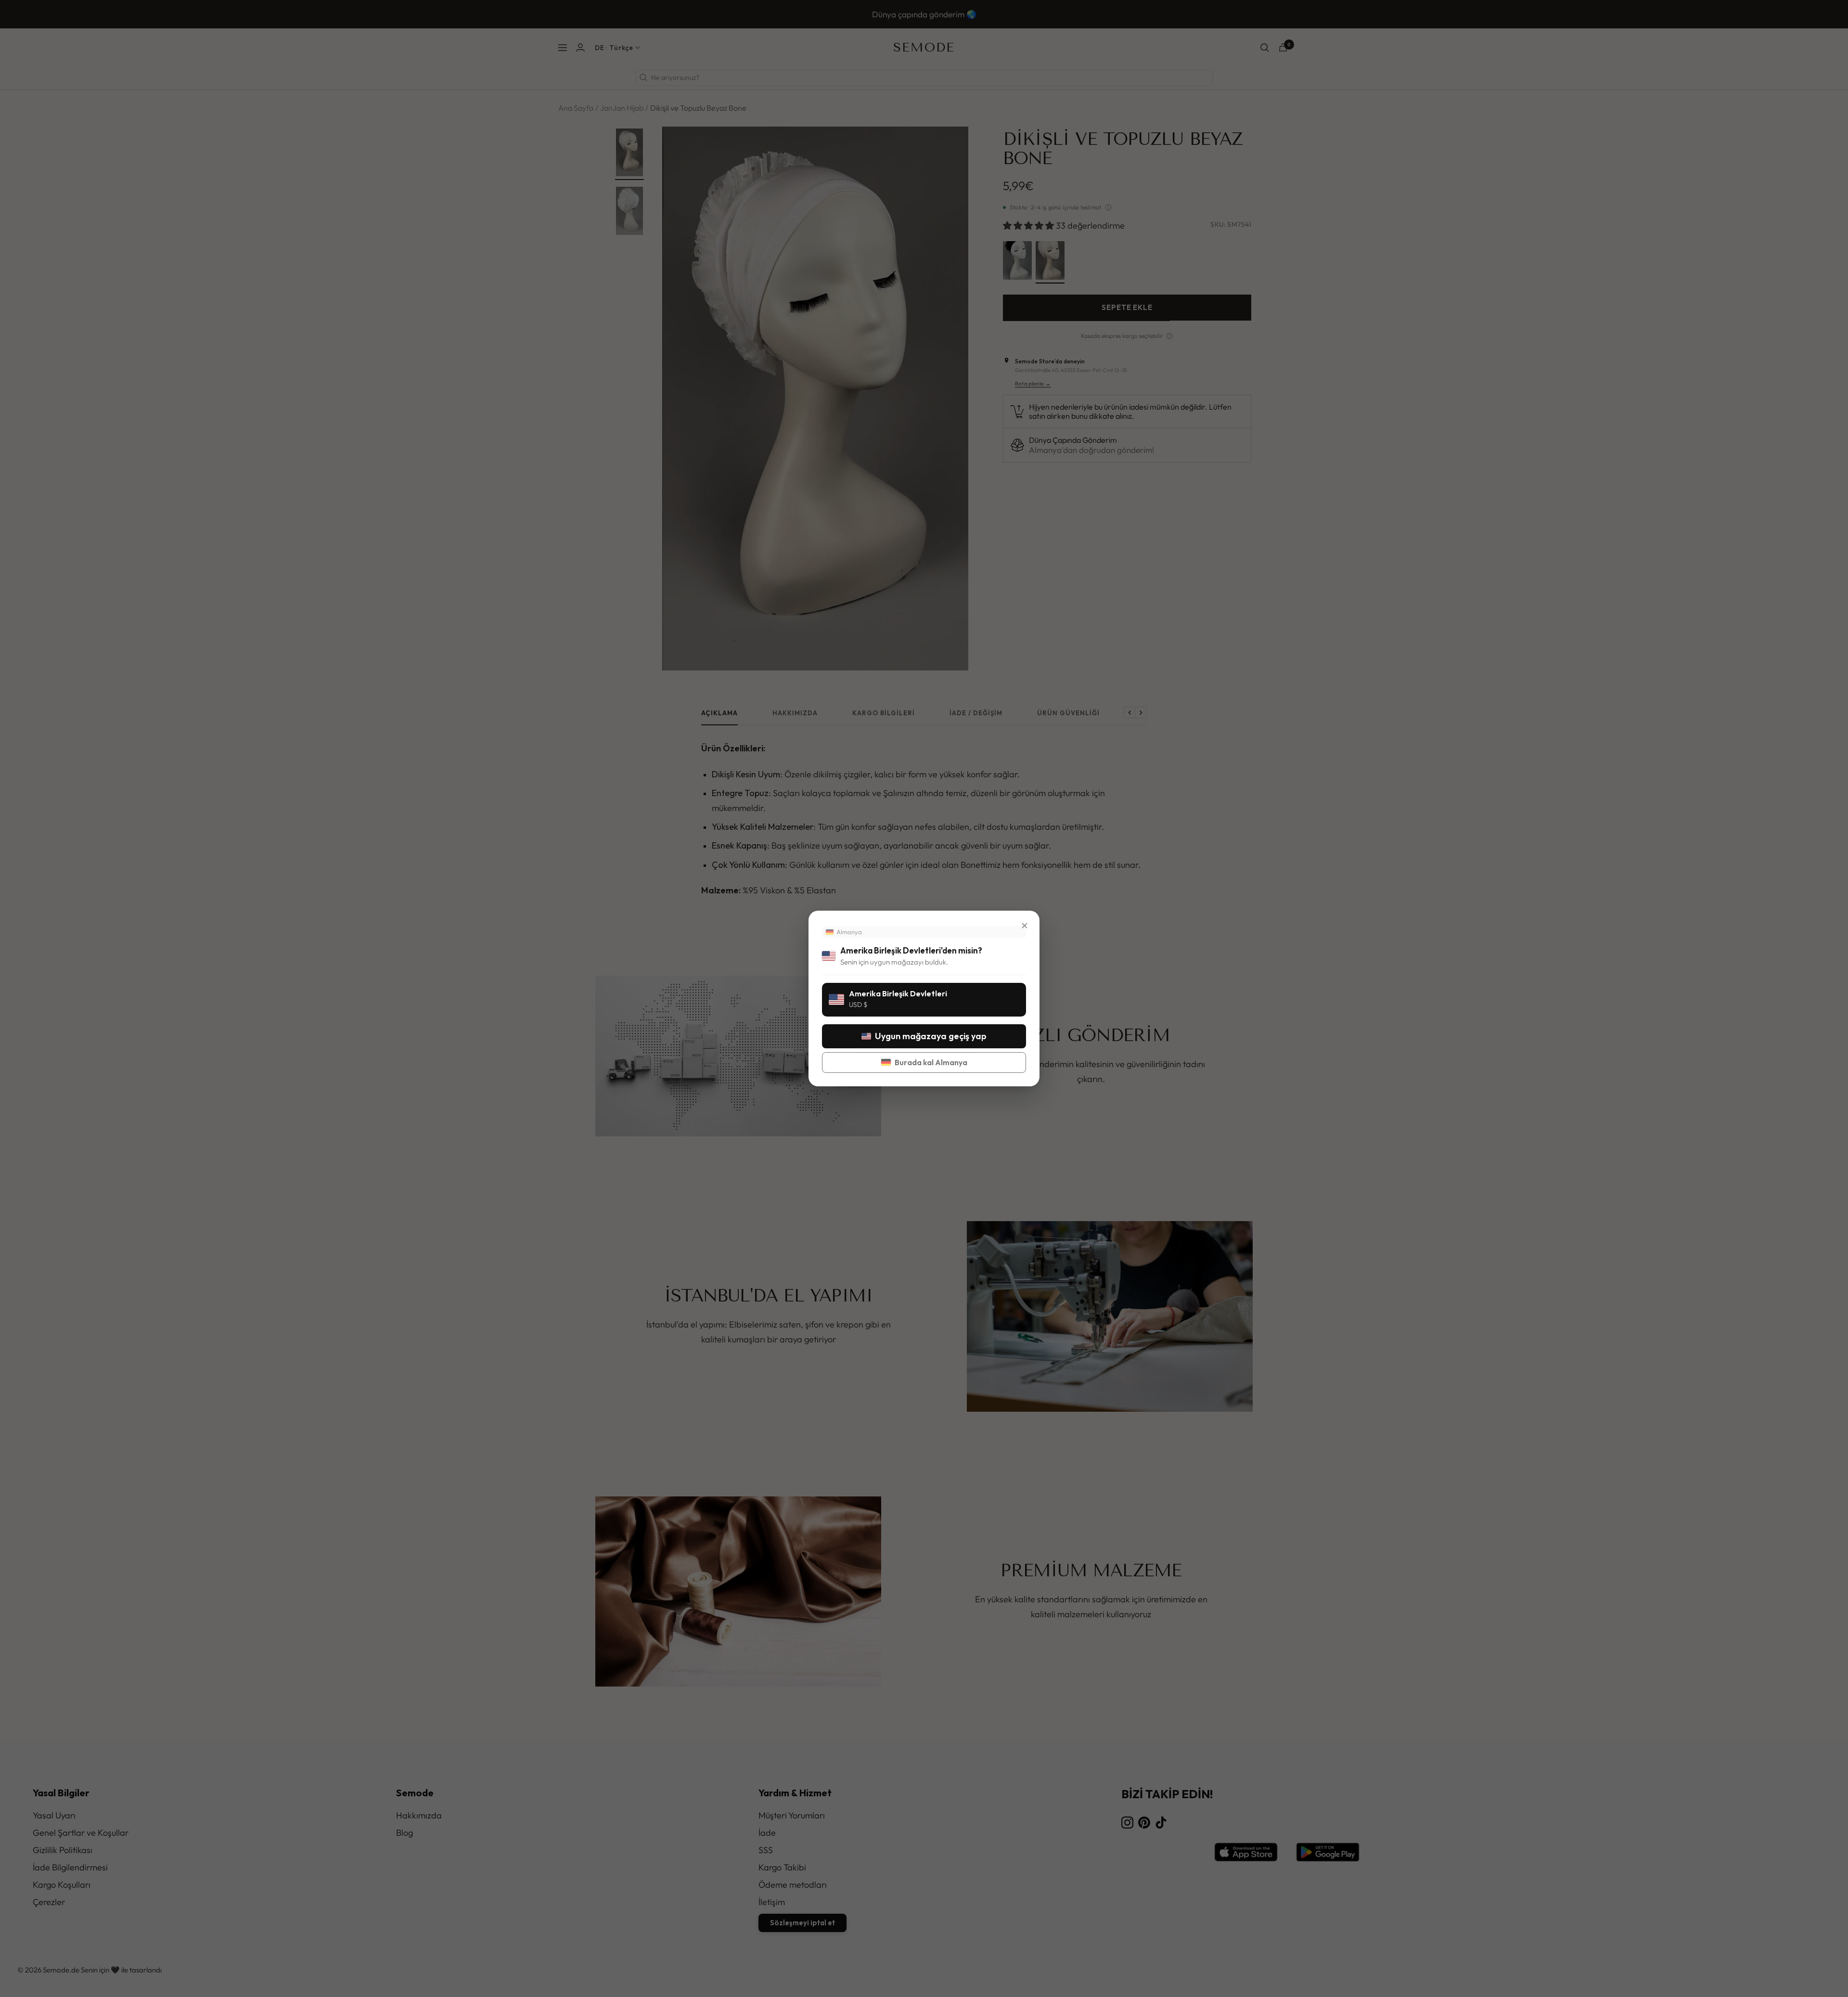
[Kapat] (1025, 926)
